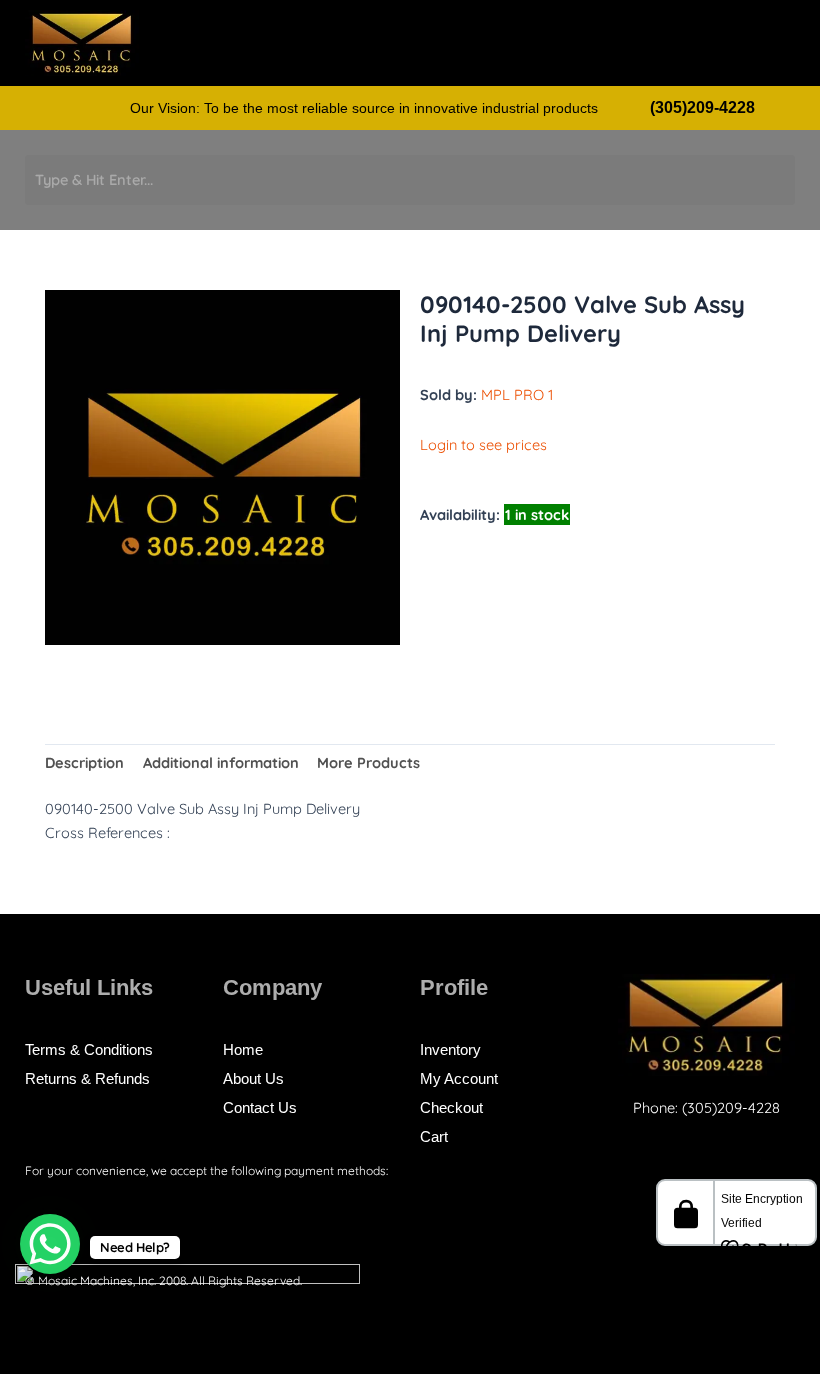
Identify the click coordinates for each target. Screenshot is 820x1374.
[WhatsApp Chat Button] (50, 1244)
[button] (715, 48)
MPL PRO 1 (517, 394)
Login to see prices (483, 444)
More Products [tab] (368, 762)
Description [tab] (84, 762)
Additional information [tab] (221, 762)
